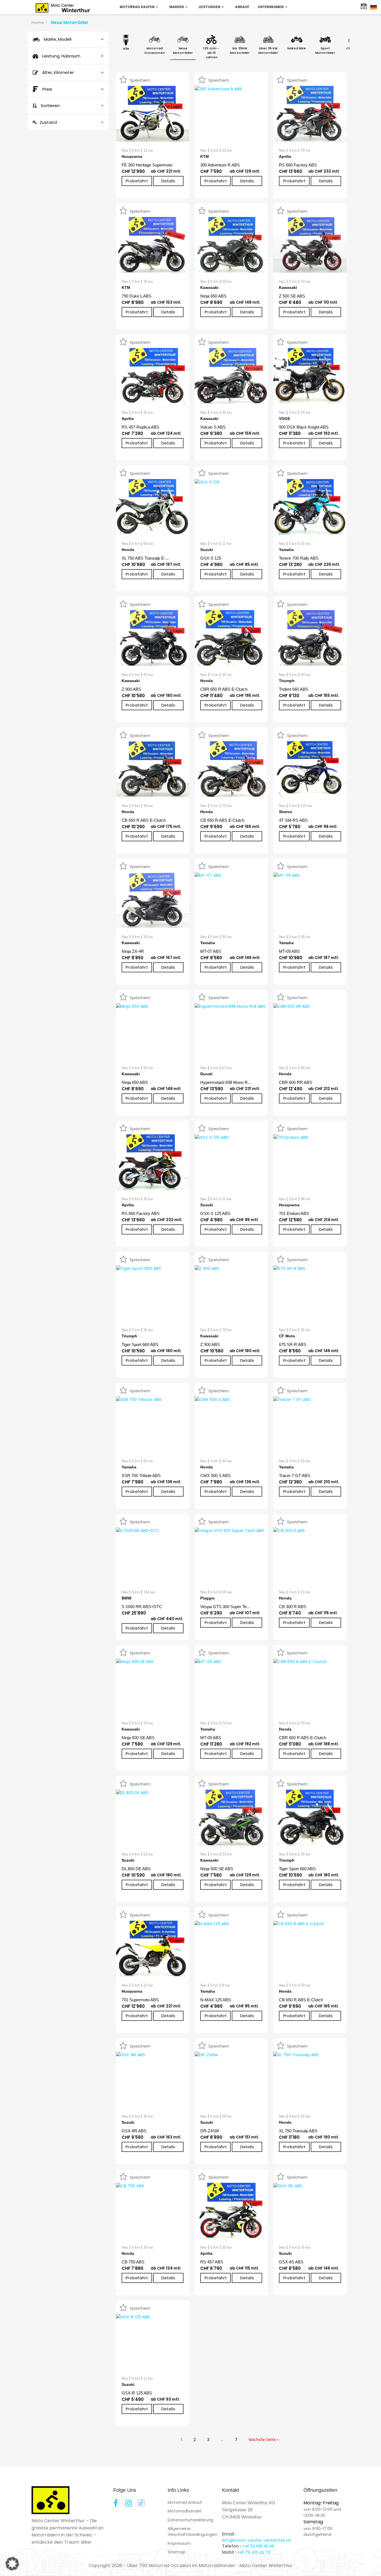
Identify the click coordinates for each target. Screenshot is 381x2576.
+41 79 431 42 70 (254, 2552)
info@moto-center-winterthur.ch (257, 2540)
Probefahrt (137, 181)
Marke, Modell (73, 39)
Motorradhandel (184, 2511)
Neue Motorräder (70, 22)
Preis (73, 89)
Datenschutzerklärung (191, 2520)
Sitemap (177, 2552)
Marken (177, 7)
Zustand (72, 122)
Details (168, 181)
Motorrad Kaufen (138, 7)
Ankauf (242, 7)
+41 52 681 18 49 (258, 2546)
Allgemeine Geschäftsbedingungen (192, 2531)
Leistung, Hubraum (72, 56)
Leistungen (210, 7)
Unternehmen (271, 7)
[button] (12, 2564)
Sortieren (72, 106)
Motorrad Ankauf (185, 2502)
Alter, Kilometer (72, 72)
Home (38, 22)
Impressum (179, 2543)
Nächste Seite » (264, 2440)
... (222, 2440)
